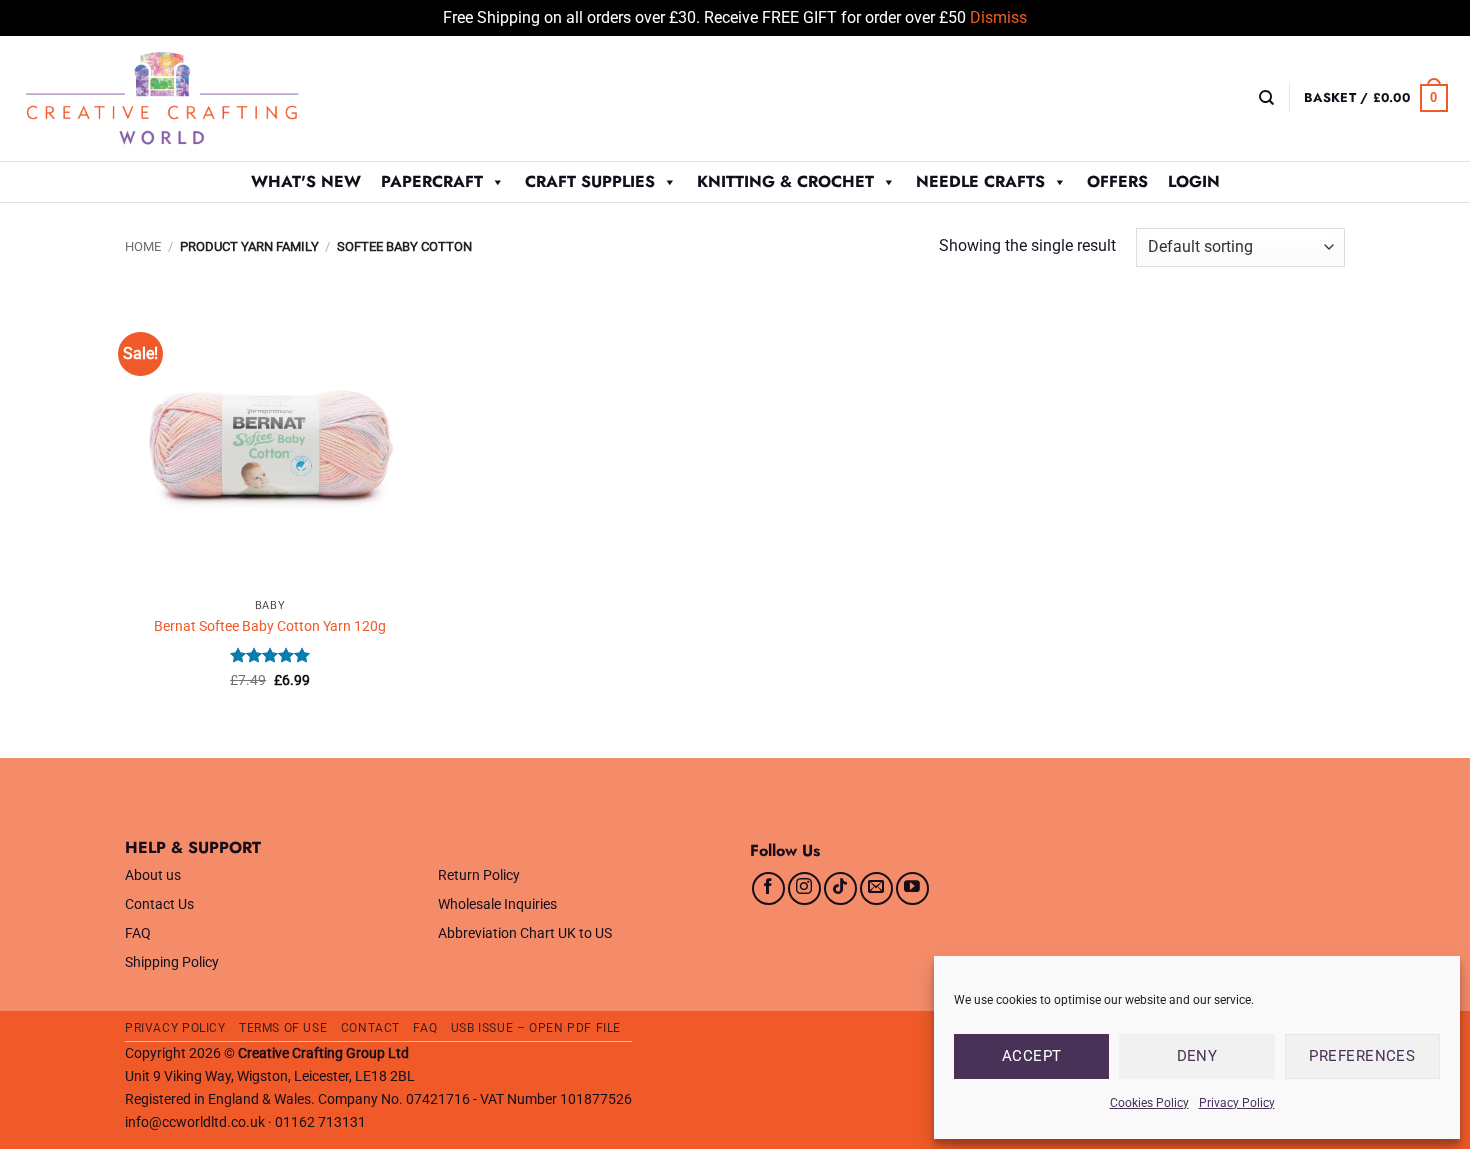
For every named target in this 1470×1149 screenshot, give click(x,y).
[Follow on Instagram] (804, 888)
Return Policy (479, 875)
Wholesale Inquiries (497, 904)
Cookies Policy (1149, 1103)
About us (153, 875)
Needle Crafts (980, 181)
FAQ (138, 933)
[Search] (1266, 98)
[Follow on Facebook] (768, 888)
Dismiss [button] (998, 17)
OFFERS (1117, 181)
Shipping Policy (172, 962)
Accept (1032, 1056)
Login (1194, 181)
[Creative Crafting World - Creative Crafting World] (199, 98)
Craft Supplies (590, 181)
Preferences (1362, 1056)
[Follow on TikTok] (840, 888)
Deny (1197, 1056)
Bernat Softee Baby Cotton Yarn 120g (270, 626)
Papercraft (432, 181)
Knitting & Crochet (785, 181)
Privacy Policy (1237, 1103)
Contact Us (159, 904)
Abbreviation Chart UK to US (525, 933)
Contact (370, 1028)
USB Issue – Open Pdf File (536, 1028)
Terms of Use (283, 1028)
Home (143, 246)
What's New (306, 181)
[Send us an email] (876, 888)
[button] (1376, 98)
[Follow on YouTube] (912, 888)
